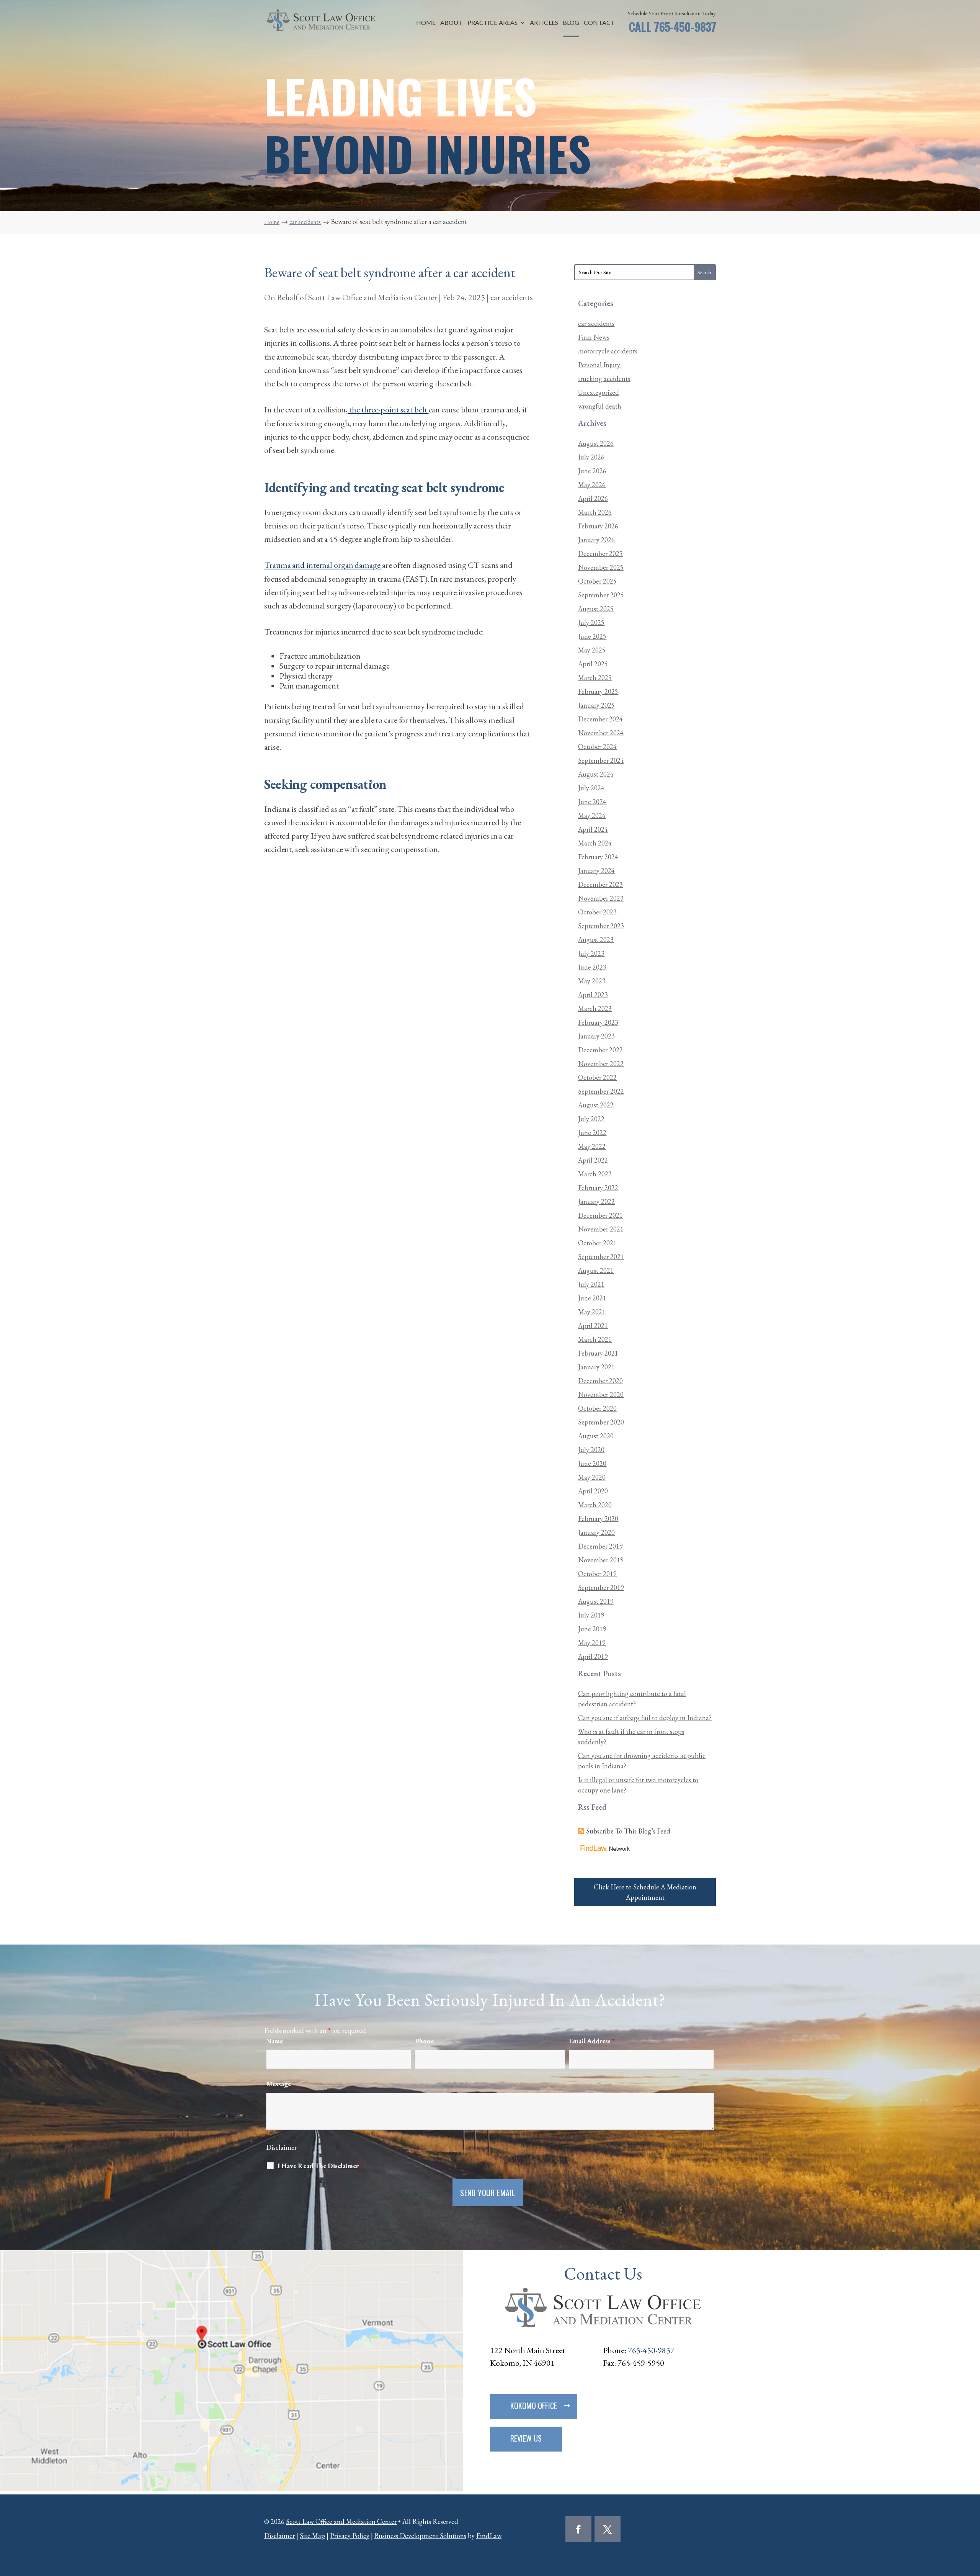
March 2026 (595, 512)
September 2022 (601, 1091)
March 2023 (595, 1008)
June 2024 (592, 802)
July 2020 (591, 1450)
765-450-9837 (685, 27)
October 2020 (597, 1408)
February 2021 (598, 1353)
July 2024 (591, 788)
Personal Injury (599, 365)
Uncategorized (599, 392)
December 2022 (600, 1050)
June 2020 (592, 1463)
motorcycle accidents (608, 351)
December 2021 (600, 1215)
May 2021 (592, 1312)
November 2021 (601, 1229)
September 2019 (601, 1587)
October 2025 (597, 581)
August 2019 (596, 1601)
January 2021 (596, 1367)
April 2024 (593, 829)
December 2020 (600, 1381)
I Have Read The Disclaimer (320, 2166)
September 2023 (601, 926)
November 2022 (601, 1064)
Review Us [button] (526, 2438)
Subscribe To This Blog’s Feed (628, 1831)
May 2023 (592, 981)
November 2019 (601, 1560)
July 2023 (591, 953)
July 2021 (591, 1284)
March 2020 (595, 1505)
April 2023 (593, 995)
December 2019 (600, 1546)
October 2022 (597, 1077)
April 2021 (593, 1326)
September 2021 (601, 1257)
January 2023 (596, 1036)
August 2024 (596, 774)
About (452, 23)
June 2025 (592, 636)
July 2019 (591, 1615)
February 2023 (598, 1022)
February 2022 (598, 1188)
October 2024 (597, 747)
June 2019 (592, 1629)
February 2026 (598, 526)
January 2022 (596, 1201)
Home (426, 23)
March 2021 (595, 1339)
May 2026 (592, 485)
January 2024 (596, 871)
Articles (544, 23)
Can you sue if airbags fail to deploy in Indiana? (645, 1718)
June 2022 (592, 1133)
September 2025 (601, 595)
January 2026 (596, 540)
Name (274, 2041)
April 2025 (593, 664)
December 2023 (600, 884)
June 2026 (592, 471)
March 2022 (595, 1174)
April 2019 (593, 1656)
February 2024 (598, 857)
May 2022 (592, 1146)
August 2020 (596, 1436)
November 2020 (601, 1394)
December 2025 (600, 554)
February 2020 (598, 1519)
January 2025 (596, 705)
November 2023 (601, 898)
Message (278, 2084)
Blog (571, 23)
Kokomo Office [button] (534, 2406)
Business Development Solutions (420, 2536)
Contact (599, 23)
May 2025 (592, 650)
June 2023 (592, 967)
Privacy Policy (350, 2536)
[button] (972, 2520)
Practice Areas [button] (492, 23)
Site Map (312, 2536)
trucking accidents (604, 379)
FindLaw (489, 2536)
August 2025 (596, 609)
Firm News (594, 337)
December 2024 (600, 719)
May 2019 (592, 1643)
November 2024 (601, 733)
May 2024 (592, 815)
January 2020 (596, 1532)
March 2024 (595, 843)
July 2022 (591, 1119)
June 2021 (592, 1298)
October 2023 (597, 912)
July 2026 (591, 457)
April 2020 (593, 1491)
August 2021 (596, 1270)
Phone (424, 2041)
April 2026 (593, 498)
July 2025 (591, 622)
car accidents (512, 297)
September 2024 (601, 760)
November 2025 (601, 567)
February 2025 (598, 691)
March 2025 (595, 678)
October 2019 (597, 1574)
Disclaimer (281, 2147)
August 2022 (596, 1105)
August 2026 (596, 443)
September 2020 (601, 1422)
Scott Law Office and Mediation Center (373, 297)
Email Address (592, 2041)
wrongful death (600, 406)
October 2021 (597, 1243)
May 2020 (592, 1477)
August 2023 (596, 940)
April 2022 (593, 1160)
